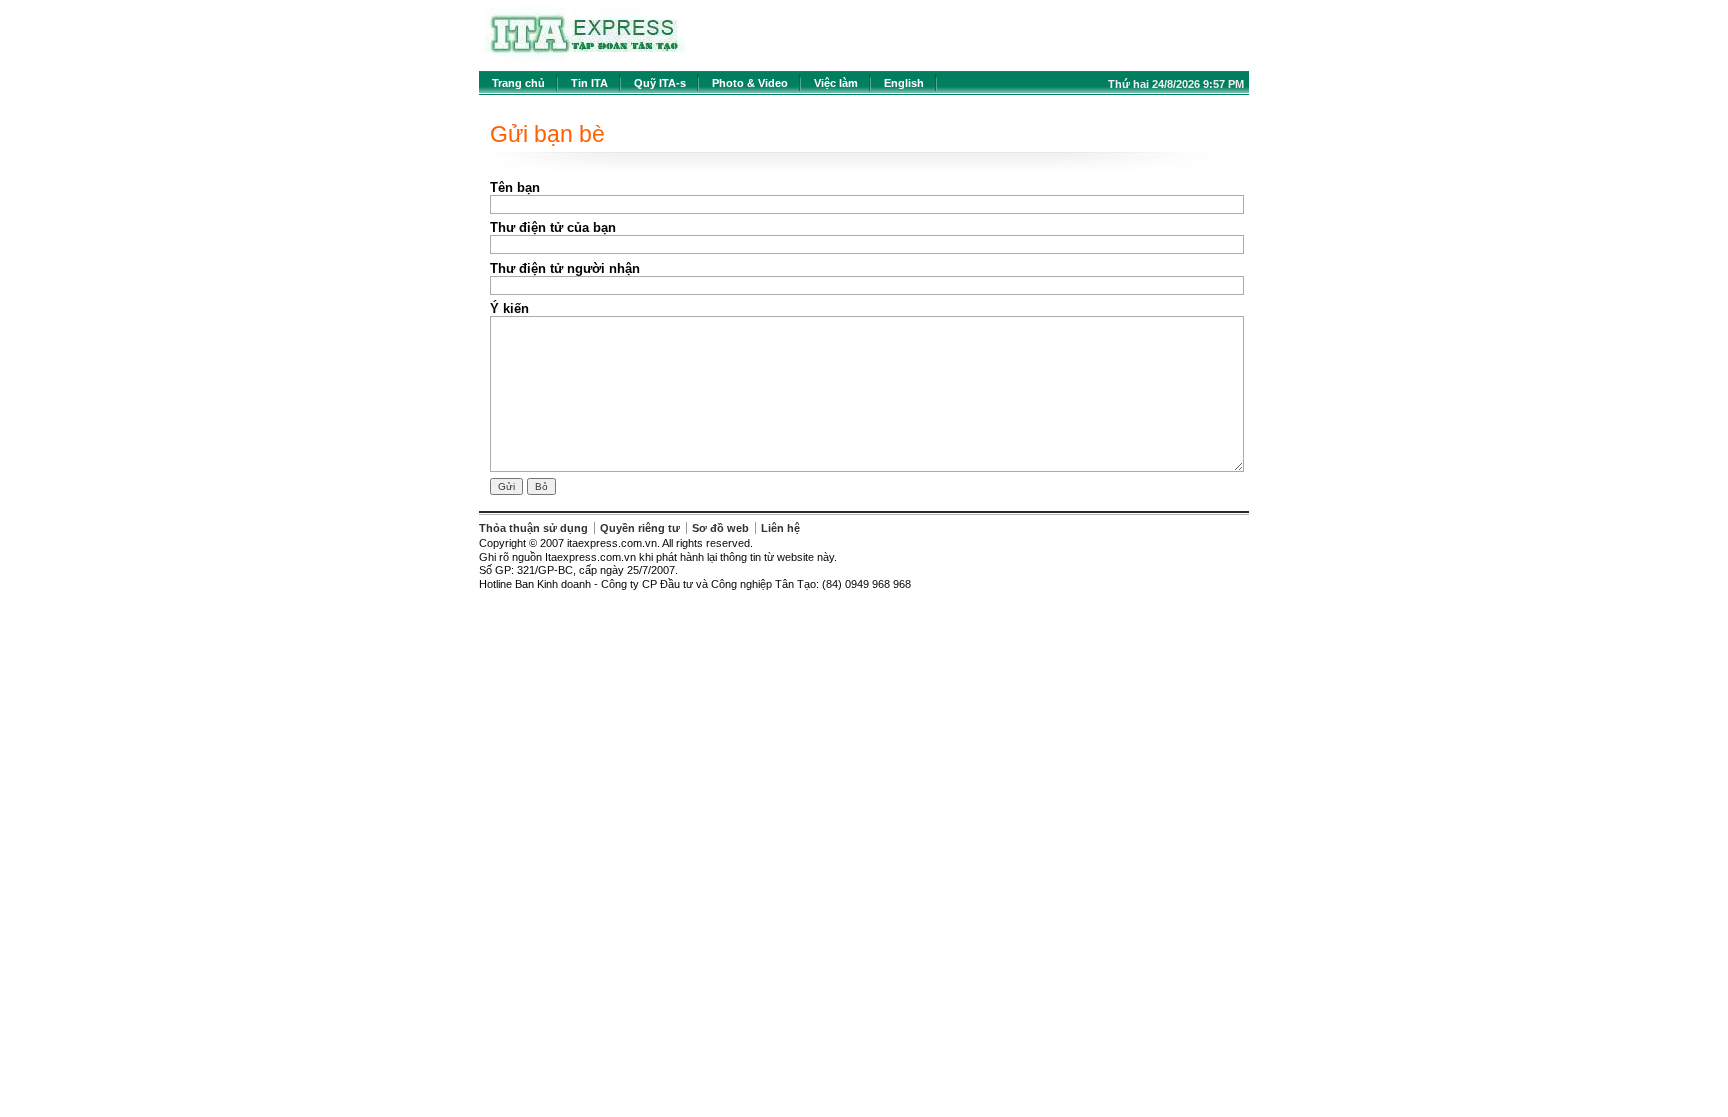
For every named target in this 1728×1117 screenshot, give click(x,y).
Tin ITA (589, 83)
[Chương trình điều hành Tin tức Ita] (585, 59)
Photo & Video (750, 83)
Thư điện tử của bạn (553, 227)
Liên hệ (780, 528)
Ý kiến (509, 308)
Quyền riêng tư (640, 528)
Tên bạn (515, 187)
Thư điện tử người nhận (565, 268)
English (904, 83)
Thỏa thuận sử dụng (533, 528)
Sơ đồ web (720, 528)
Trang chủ (518, 83)
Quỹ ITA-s (660, 83)
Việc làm (836, 83)
